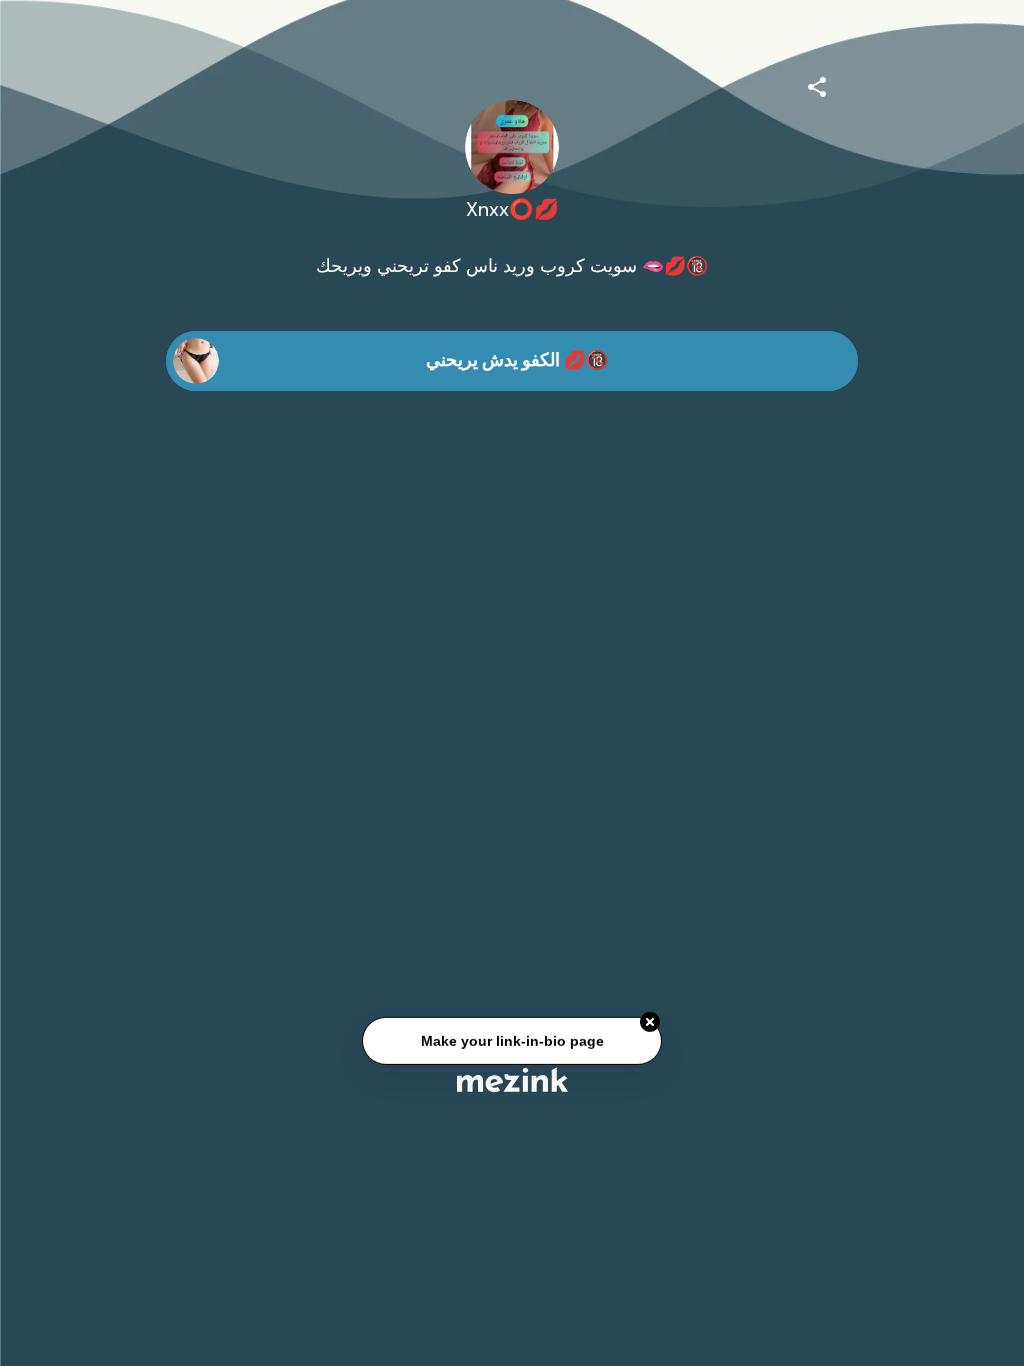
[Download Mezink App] (512, 1079)
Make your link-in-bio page (511, 1041)
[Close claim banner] (650, 1023)
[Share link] (817, 84)
